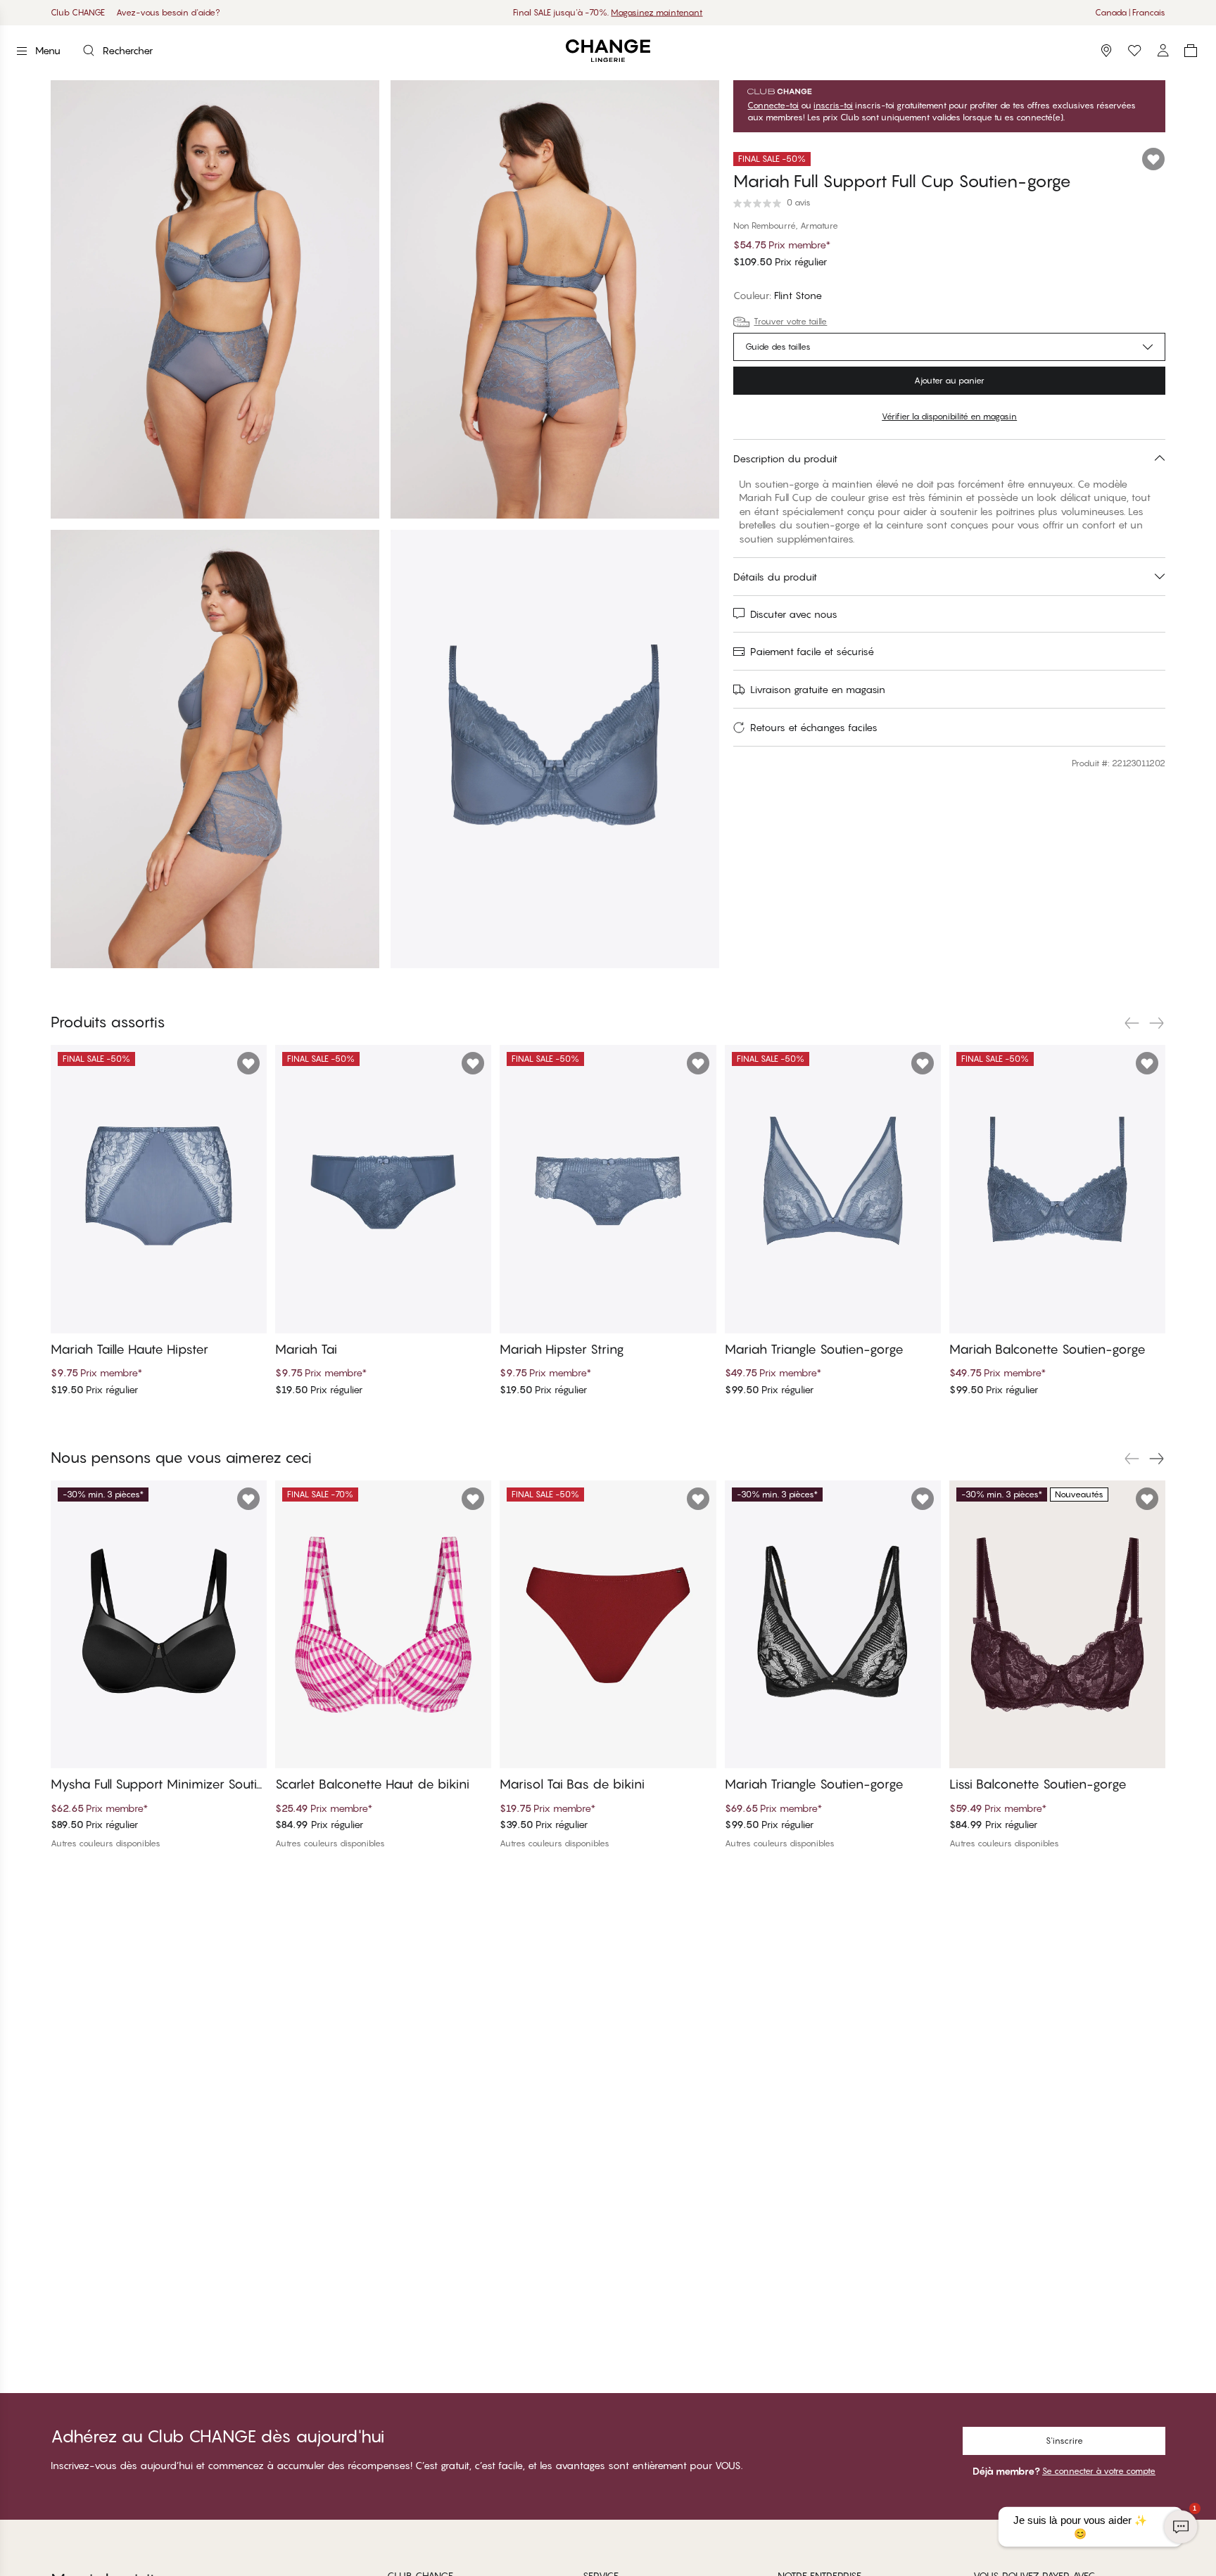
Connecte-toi (773, 106)
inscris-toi (833, 106)
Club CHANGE (78, 12)
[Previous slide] (1132, 1023)
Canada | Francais (1130, 12)
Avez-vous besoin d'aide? (168, 12)
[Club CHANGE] (1163, 51)
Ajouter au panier (949, 380)
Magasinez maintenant (657, 12)
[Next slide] (1157, 1023)
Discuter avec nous (794, 614)
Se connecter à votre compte (1099, 2471)
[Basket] (1191, 51)
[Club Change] (1134, 51)
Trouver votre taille (790, 321)
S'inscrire (1064, 2441)
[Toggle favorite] (1153, 159)
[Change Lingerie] (608, 51)
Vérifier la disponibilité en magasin (949, 416)
